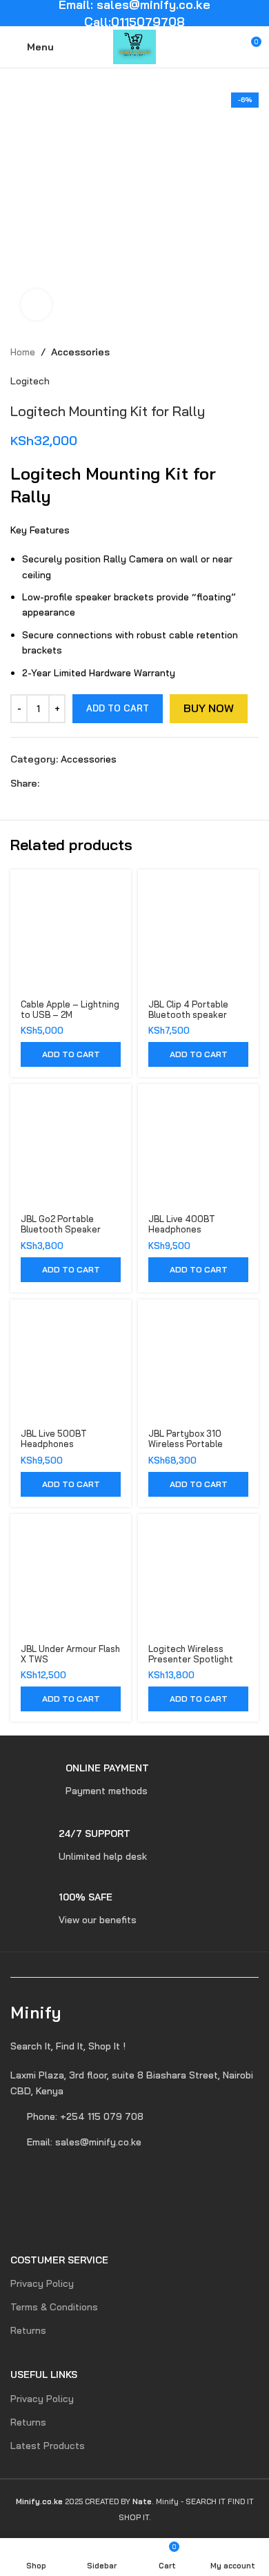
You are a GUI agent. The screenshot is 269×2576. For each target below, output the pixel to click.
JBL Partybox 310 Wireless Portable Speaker (186, 1444)
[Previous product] (224, 352)
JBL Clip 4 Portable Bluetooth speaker (188, 1009)
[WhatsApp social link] (95, 783)
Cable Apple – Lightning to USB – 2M (70, 1009)
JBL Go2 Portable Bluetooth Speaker (61, 1224)
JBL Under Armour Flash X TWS (70, 1654)
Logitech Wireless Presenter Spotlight (191, 1654)
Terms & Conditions (54, 2307)
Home (23, 352)
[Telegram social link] (111, 783)
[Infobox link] (80, 1780)
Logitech (30, 381)
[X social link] (63, 783)
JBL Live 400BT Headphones (182, 1224)
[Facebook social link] (47, 783)
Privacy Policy (42, 2283)
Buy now (209, 708)
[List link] (134, 2083)
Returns (28, 2330)
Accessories (80, 352)
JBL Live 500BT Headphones (54, 1438)
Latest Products (48, 2446)
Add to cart (118, 708)
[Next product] (252, 352)
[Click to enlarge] (36, 305)
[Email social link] (79, 783)
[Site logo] (135, 46)
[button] (71, 1054)
